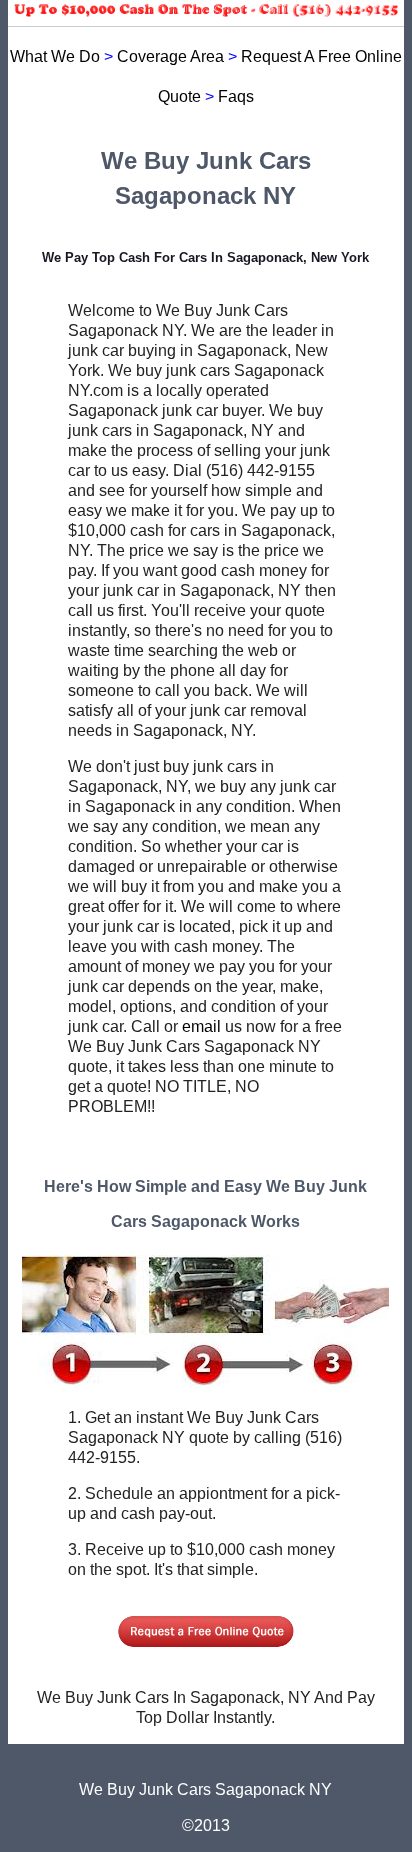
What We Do (55, 56)
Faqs (236, 96)
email (201, 1026)
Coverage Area (170, 56)
